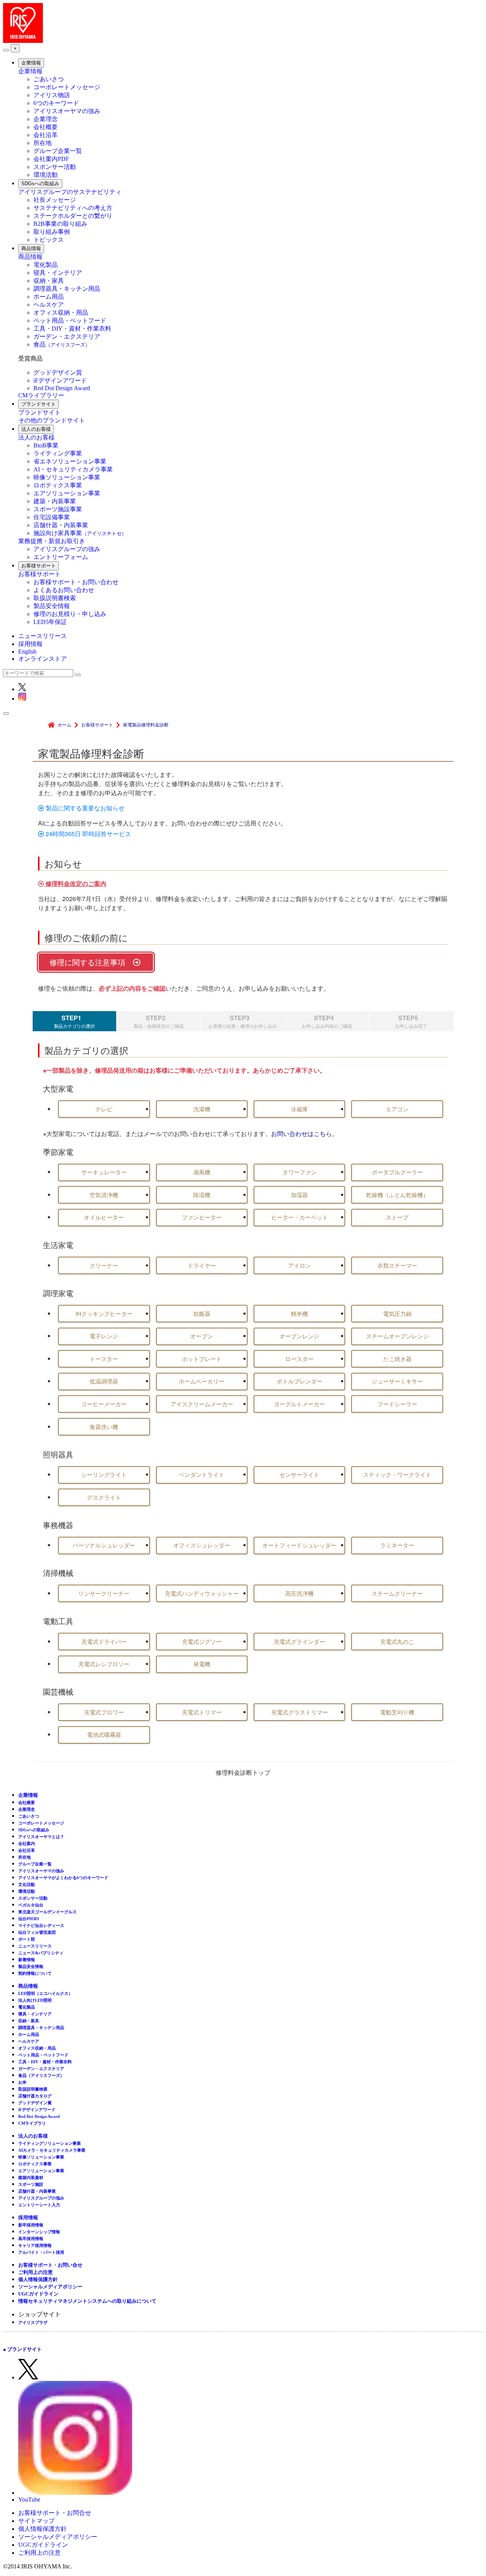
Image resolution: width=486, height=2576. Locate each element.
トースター (104, 1359)
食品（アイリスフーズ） (41, 2075)
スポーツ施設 (31, 2184)
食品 (62, 344)
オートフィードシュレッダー (299, 1545)
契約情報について (35, 1973)
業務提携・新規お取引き (52, 541)
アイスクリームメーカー (202, 1404)
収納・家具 (49, 281)
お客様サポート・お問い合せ (50, 2265)
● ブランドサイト (22, 2349)
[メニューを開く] (6, 714)
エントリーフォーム (61, 557)
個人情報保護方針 (38, 2279)
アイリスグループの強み (67, 549)
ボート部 (27, 1939)
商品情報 (31, 248)
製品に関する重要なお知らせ (84, 808)
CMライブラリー (41, 395)
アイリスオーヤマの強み (67, 111)
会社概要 (46, 127)
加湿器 (299, 1195)
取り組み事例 (52, 232)
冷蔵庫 (299, 1109)
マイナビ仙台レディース (41, 1925)
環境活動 (46, 175)
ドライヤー (202, 1265)
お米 (22, 2082)
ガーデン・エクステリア (67, 336)
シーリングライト (104, 1474)
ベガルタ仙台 (31, 1905)
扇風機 (202, 1172)
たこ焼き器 (397, 1359)
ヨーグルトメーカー (299, 1404)
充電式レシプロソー (104, 1664)
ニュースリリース (43, 636)
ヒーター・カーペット (300, 1217)
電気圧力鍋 (397, 1313)
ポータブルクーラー (397, 1172)
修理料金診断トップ (243, 1772)
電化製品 (46, 265)
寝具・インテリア (58, 273)
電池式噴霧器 (104, 1734)
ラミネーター (397, 1545)
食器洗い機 (104, 1427)
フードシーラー (397, 1404)
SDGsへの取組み (40, 184)
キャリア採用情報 (35, 2245)
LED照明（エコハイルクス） (45, 1993)
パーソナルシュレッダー (104, 1545)
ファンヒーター (202, 1217)
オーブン (202, 1336)
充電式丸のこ (397, 1641)
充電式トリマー (202, 1712)
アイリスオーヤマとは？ (41, 1837)
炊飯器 (202, 1313)
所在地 (43, 143)
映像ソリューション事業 (67, 477)
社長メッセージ (55, 200)
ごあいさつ (49, 79)
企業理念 (46, 119)
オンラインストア (43, 659)
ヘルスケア (49, 305)
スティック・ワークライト (397, 1474)
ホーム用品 (49, 297)
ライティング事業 (58, 453)
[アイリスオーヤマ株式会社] (23, 41)
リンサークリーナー (104, 1593)
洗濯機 (202, 1109)
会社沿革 (46, 135)
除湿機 (202, 1195)
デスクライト (104, 1497)
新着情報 (27, 1960)
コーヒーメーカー (104, 1404)
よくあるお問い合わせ (64, 590)
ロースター (299, 1359)
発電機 (202, 1664)
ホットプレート (202, 1359)
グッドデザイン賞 (58, 373)
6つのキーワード (56, 103)
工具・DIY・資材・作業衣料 (72, 328)
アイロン (300, 1265)
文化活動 (27, 1884)
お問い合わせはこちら (301, 1134)
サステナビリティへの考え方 (73, 208)
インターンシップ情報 (39, 2232)
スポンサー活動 (55, 167)
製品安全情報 (52, 606)
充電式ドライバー (104, 1641)
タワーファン (300, 1172)
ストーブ (397, 1217)
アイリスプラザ (33, 2322)
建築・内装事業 (55, 501)
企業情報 (31, 63)
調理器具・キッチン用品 (67, 289)
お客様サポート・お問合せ (55, 2513)
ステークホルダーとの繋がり (73, 216)
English (27, 651)
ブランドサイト (39, 404)
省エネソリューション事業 (70, 461)
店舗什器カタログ (35, 2096)
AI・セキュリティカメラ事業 (73, 469)
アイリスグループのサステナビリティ (70, 192)
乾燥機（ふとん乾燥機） (397, 1195)
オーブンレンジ (299, 1336)
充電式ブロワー (104, 1712)
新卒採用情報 (31, 2225)
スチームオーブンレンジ (397, 1336)
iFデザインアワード (60, 380)
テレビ (104, 1109)
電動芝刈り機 (397, 1712)
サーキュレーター (104, 1172)
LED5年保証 (50, 622)
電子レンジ (104, 1336)
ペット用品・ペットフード (70, 321)
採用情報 (30, 644)
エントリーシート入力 (39, 2205)
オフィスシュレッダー (202, 1545)
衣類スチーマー (397, 1265)
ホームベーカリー (202, 1381)
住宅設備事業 (52, 517)
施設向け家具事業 (80, 533)
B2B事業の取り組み (60, 224)
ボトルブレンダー (300, 1381)
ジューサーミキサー (397, 1381)
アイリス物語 (52, 95)
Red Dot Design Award (62, 388)
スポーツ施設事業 (58, 509)
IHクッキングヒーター (104, 1313)
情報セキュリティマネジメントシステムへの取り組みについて (87, 2301)
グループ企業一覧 (58, 151)
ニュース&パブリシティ (41, 1953)
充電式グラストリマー (300, 1712)
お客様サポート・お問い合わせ (76, 582)
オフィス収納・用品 (61, 313)
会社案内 (27, 1843)
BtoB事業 (46, 445)
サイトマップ (36, 2521)
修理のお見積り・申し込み (70, 614)
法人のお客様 (36, 429)
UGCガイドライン (38, 2294)
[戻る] (6, 50)
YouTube (29, 2500)
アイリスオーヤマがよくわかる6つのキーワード (63, 1878)
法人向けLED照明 (35, 2000)
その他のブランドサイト (52, 420)
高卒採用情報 (31, 2239)
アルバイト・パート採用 (41, 2252)
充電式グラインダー (299, 1641)
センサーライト (299, 1474)
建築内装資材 (31, 2177)
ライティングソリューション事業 (50, 2143)
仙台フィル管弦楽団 (37, 1932)
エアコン (397, 1109)
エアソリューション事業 (67, 493)
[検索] (78, 675)
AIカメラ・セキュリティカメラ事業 (52, 2150)
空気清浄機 (104, 1195)
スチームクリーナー (397, 1593)
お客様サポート (39, 566)
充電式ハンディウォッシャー (202, 1593)
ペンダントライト (202, 1474)
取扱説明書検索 (55, 598)
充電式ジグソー (202, 1641)
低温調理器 (104, 1381)
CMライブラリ (32, 2123)
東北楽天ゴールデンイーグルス (47, 1912)
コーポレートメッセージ (67, 87)
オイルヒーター (104, 1217)
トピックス (49, 240)
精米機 (299, 1313)
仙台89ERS (29, 1919)
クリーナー (104, 1265)
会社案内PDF (51, 159)
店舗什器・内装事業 (61, 525)
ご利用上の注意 (36, 2272)
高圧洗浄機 (299, 1593)
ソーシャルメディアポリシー (50, 2287)
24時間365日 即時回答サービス (88, 834)
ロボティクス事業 (58, 485)
